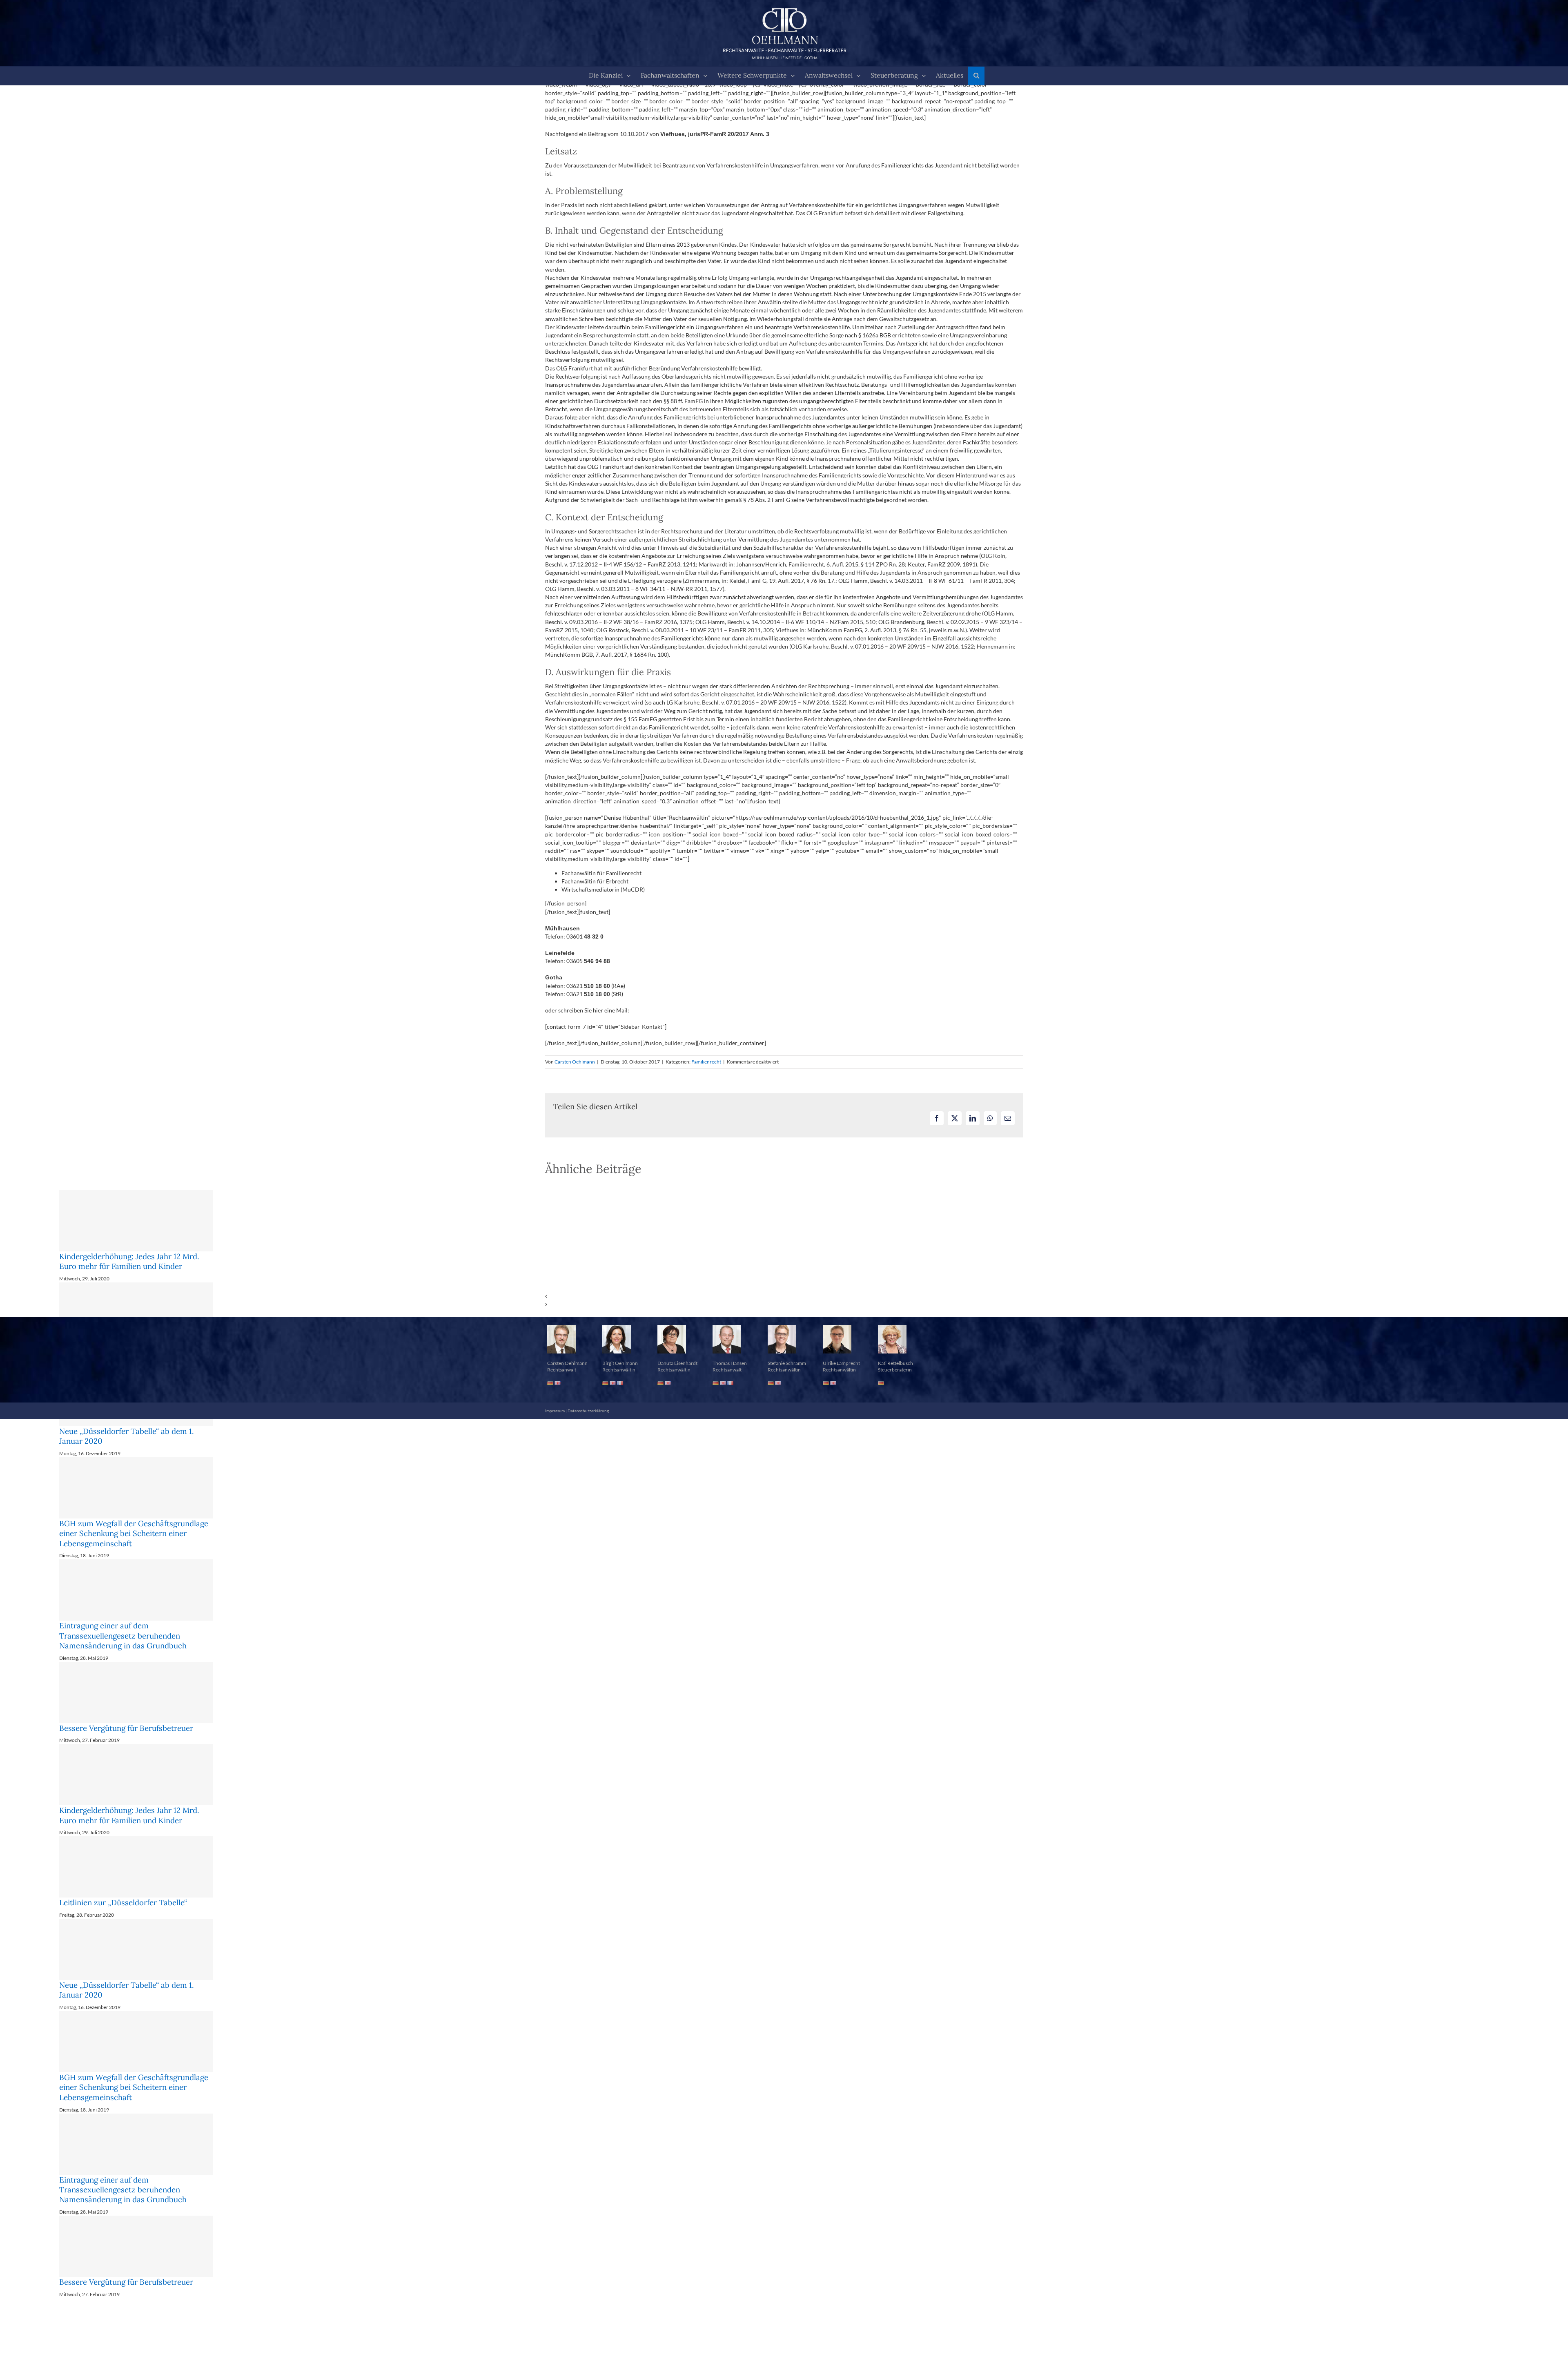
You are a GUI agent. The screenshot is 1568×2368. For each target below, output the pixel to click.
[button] (976, 76)
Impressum (555, 1411)
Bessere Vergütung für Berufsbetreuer (126, 1728)
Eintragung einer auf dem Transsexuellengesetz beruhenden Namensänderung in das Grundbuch (123, 1636)
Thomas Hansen (730, 1363)
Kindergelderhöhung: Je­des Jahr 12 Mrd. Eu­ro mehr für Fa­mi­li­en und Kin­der (129, 1261)
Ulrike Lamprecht (841, 1363)
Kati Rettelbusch (895, 1363)
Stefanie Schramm (787, 1363)
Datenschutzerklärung (588, 1411)
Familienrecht (706, 1062)
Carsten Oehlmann (575, 1062)
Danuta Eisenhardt (677, 1363)
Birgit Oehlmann (620, 1363)
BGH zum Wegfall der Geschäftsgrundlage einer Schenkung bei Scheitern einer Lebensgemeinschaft (134, 1533)
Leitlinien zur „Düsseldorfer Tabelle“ (123, 1902)
